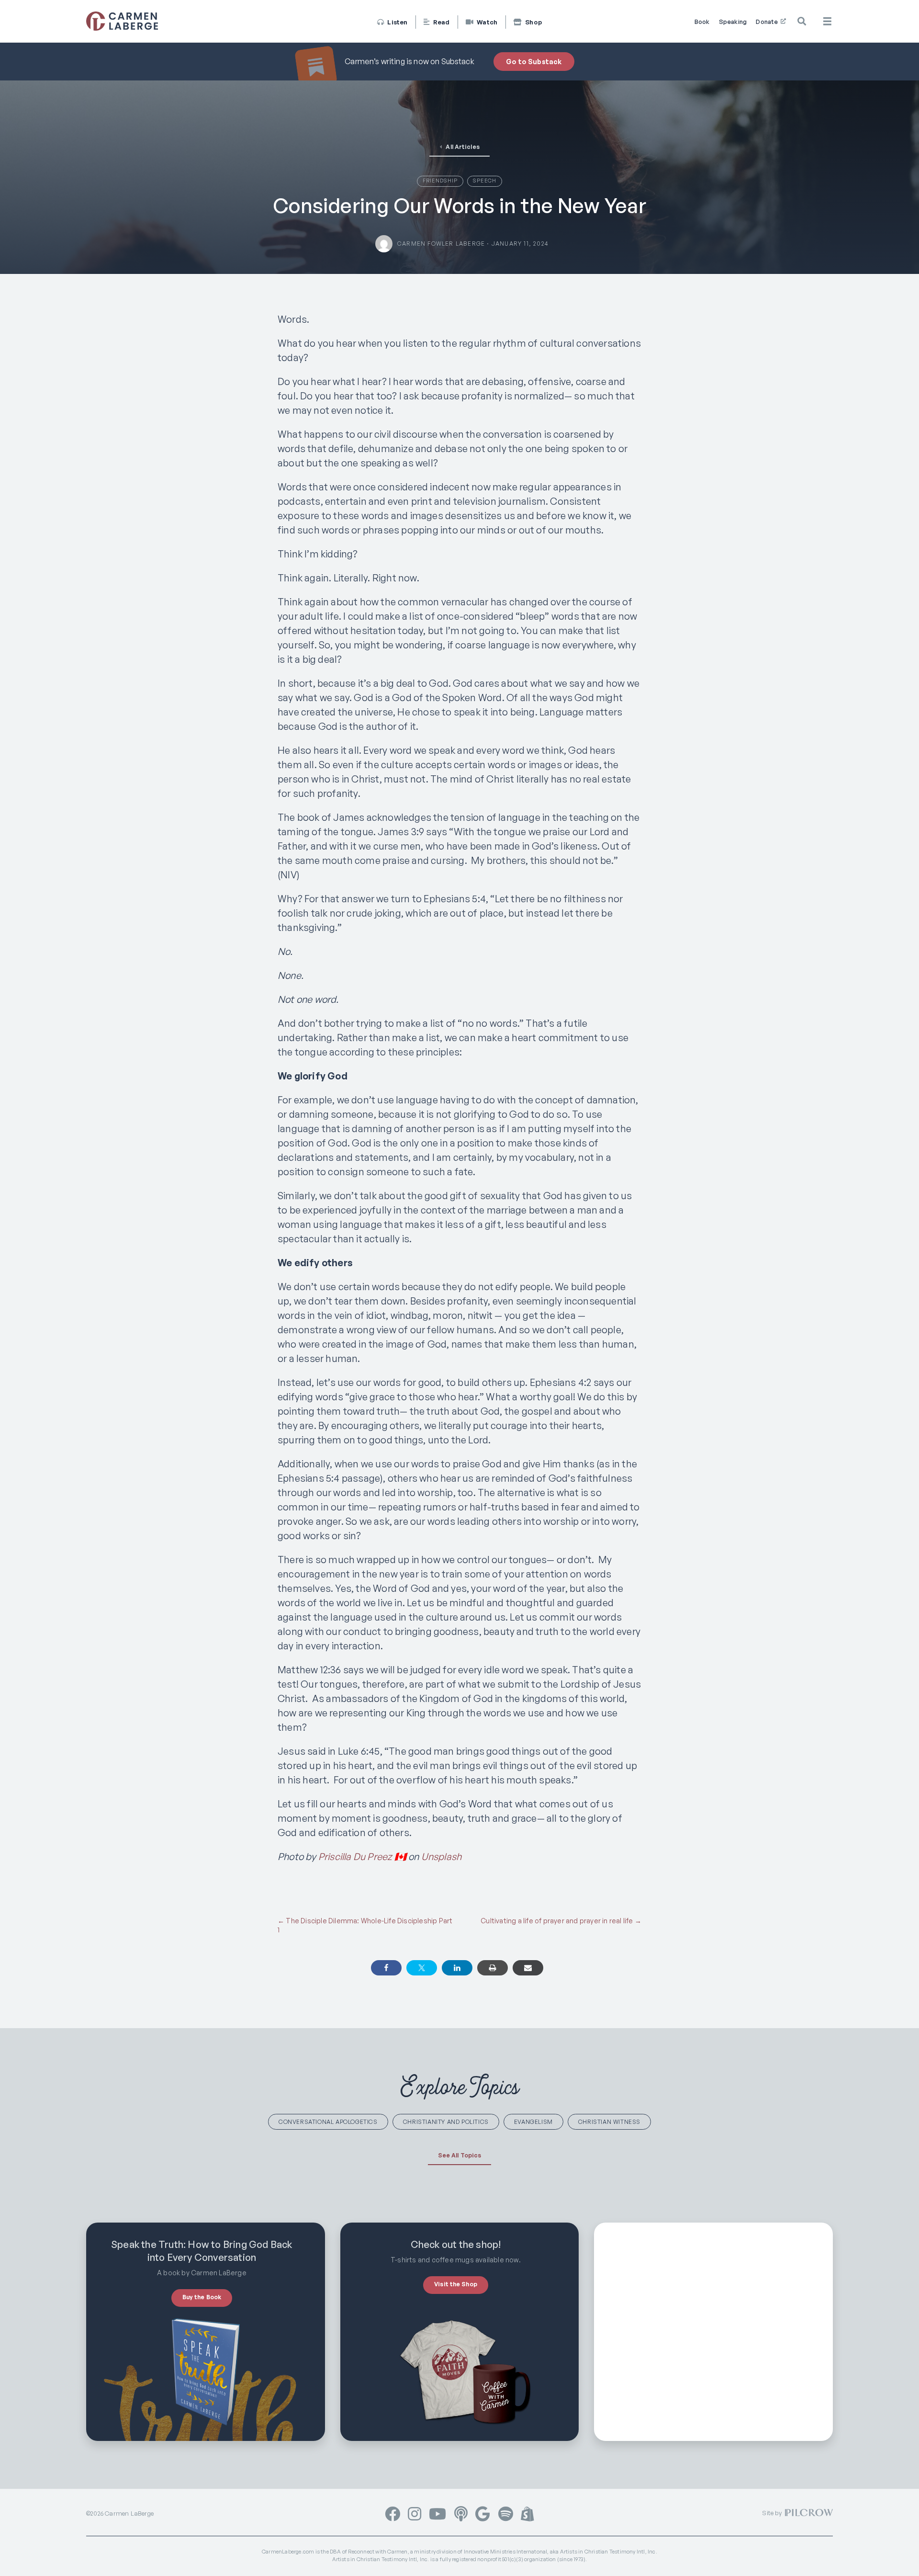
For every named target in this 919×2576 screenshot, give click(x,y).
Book (702, 22)
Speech (485, 181)
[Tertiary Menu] (827, 21)
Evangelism (533, 2122)
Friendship (440, 181)
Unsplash (442, 1856)
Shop (533, 22)
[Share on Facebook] (386, 1968)
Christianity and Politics (446, 2122)
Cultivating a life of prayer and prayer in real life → (561, 1921)
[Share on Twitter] (422, 1968)
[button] (803, 22)
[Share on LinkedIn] (457, 1968)
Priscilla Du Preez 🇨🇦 (362, 1856)
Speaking (733, 22)
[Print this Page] (493, 1968)
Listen (397, 22)
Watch (486, 22)
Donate (768, 22)
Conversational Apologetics (328, 2122)
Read (440, 22)
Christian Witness (609, 2122)
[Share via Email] (528, 1968)
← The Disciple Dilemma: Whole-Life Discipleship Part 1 (365, 1925)
